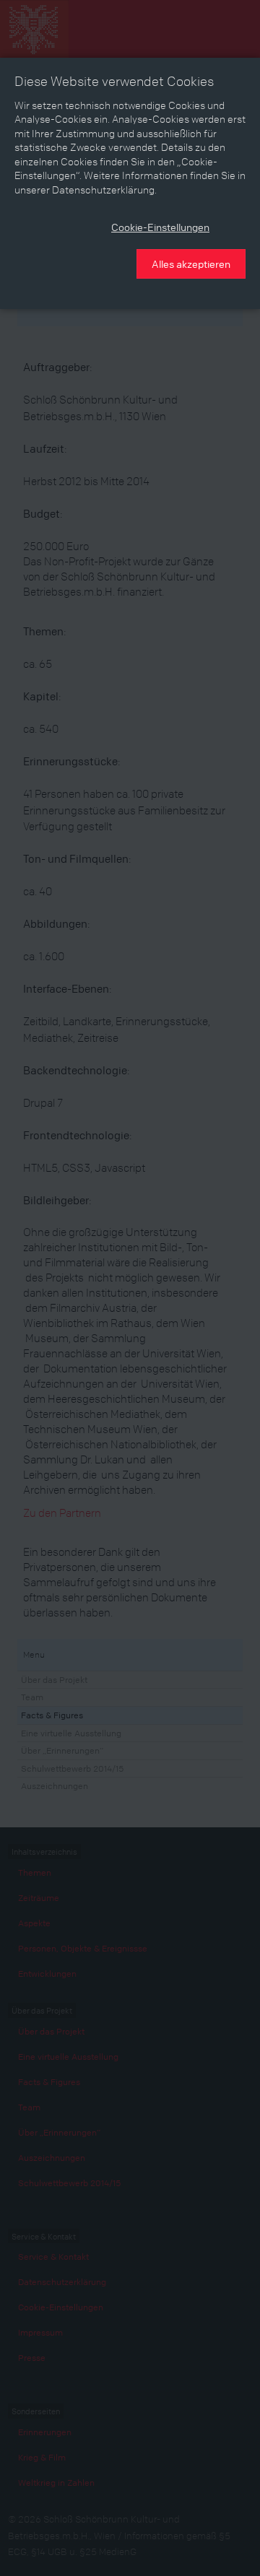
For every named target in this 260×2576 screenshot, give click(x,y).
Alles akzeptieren (191, 264)
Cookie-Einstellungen (160, 227)
